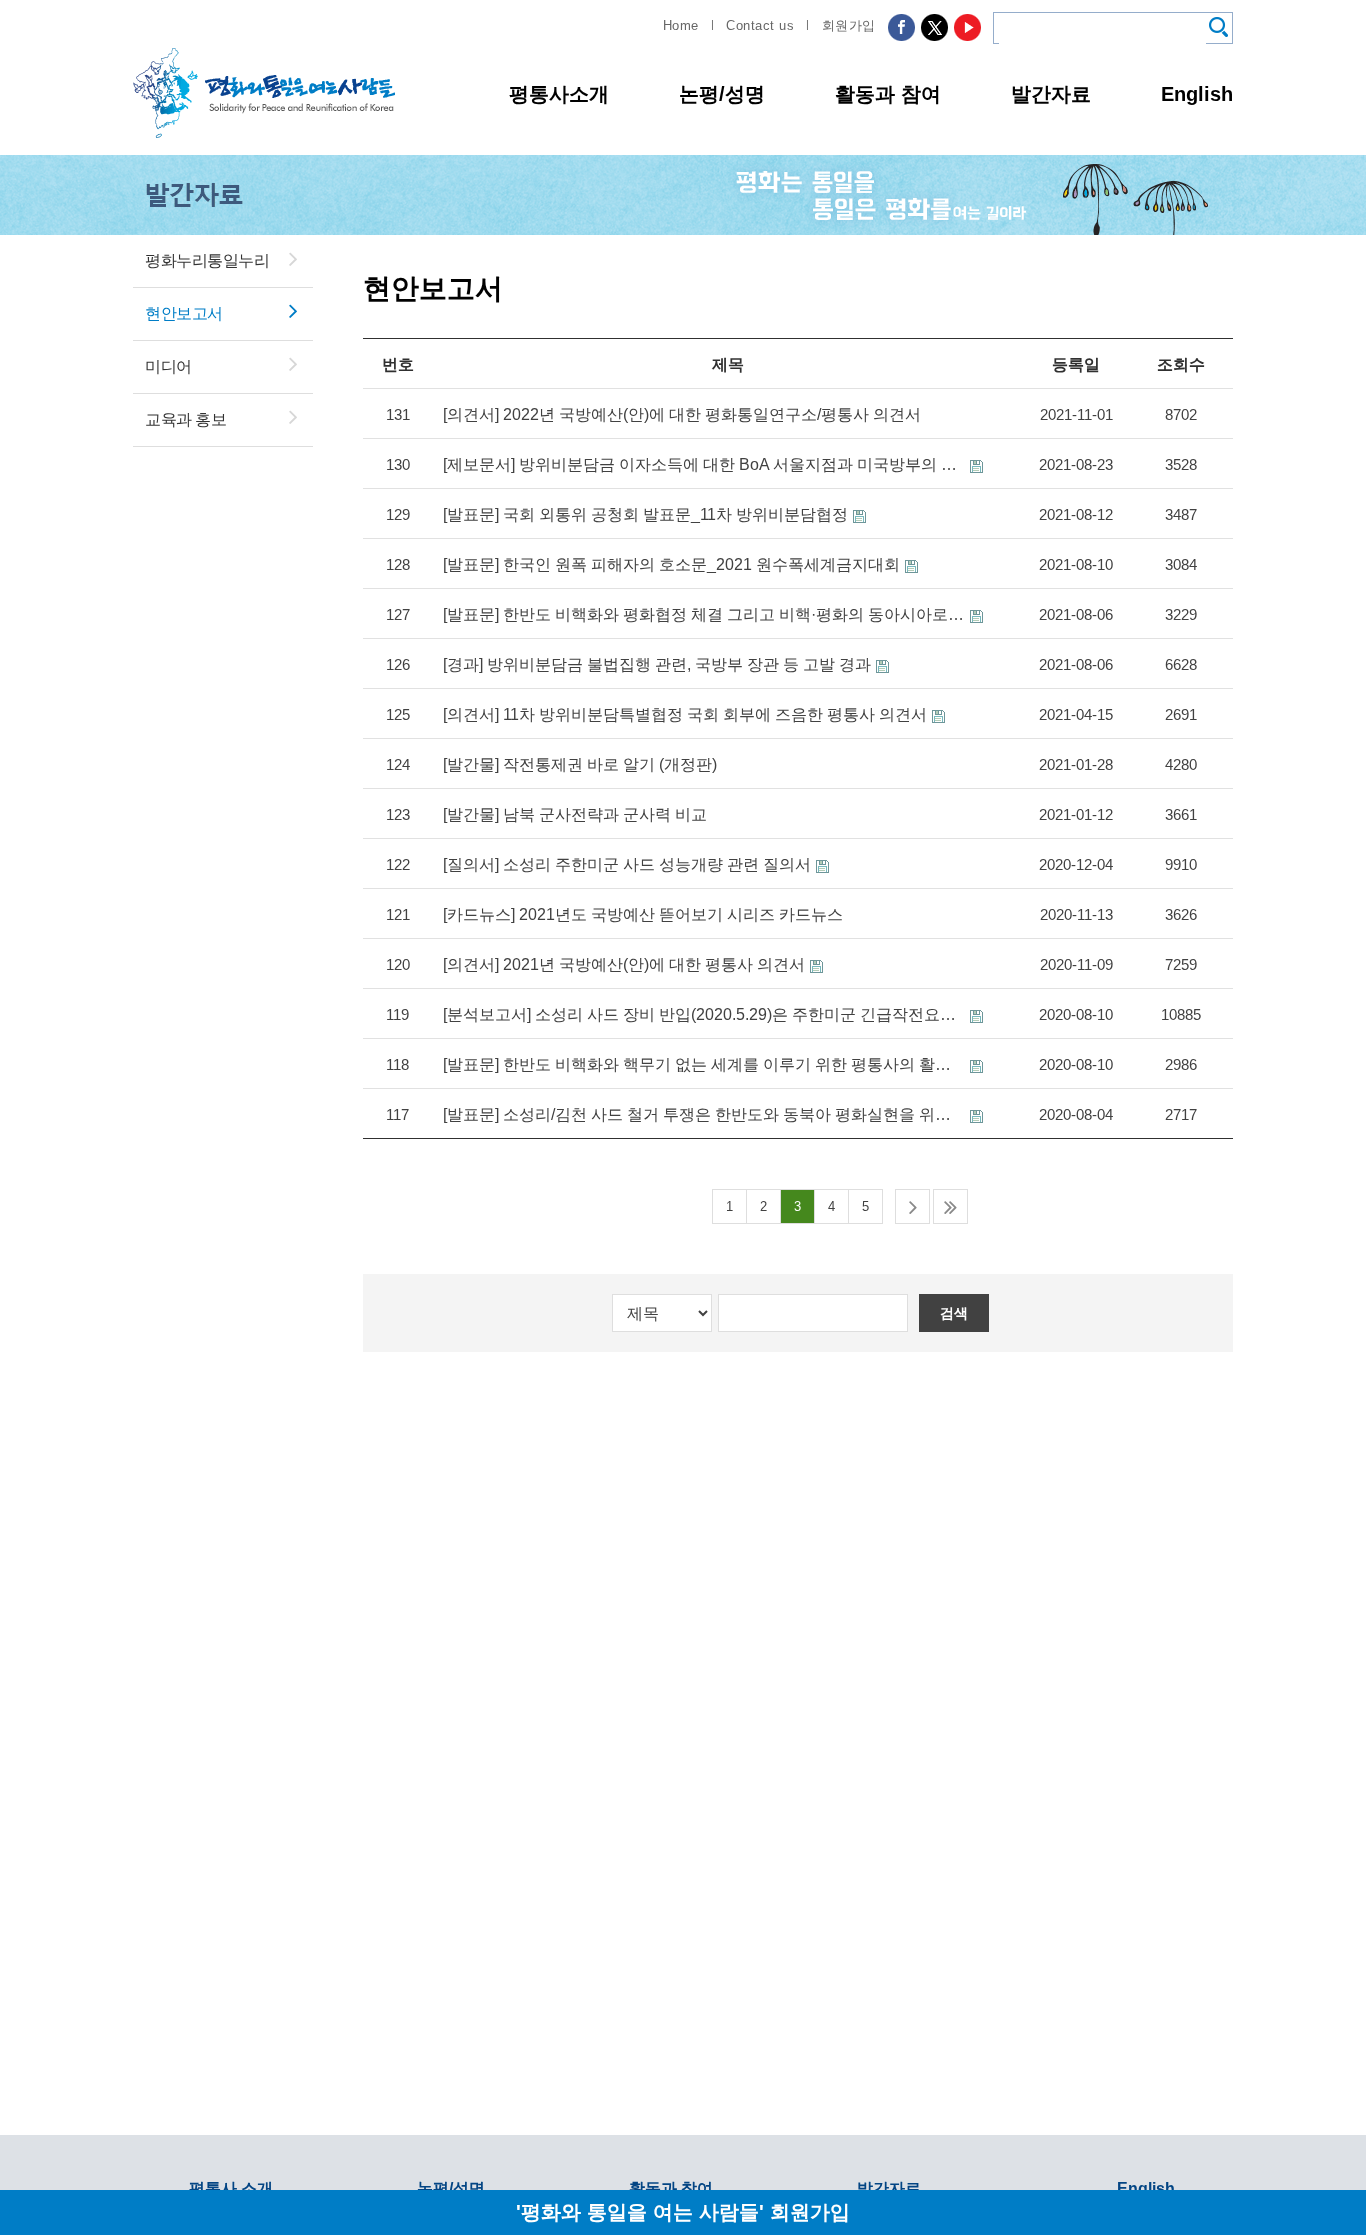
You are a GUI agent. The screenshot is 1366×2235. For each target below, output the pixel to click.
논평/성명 (722, 94)
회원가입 (849, 25)
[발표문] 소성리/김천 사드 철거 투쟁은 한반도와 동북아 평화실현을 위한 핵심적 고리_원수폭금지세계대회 (704, 1114)
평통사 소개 (231, 2188)
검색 (954, 1313)
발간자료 (1051, 94)
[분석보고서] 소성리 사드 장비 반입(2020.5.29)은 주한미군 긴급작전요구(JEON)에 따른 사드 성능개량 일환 (704, 1014)
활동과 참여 (888, 94)
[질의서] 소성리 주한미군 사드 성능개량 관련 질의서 (627, 864)
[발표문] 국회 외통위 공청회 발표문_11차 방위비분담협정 (645, 514)
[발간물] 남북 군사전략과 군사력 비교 (575, 814)
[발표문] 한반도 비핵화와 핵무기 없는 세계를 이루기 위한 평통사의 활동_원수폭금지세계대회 (704, 1064)
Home (681, 25)
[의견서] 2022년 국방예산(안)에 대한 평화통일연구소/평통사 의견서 (682, 414)
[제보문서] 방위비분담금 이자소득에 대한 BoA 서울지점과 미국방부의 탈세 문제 (704, 464)
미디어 (168, 366)
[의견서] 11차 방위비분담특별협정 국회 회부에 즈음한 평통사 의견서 (685, 714)
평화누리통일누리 (207, 260)
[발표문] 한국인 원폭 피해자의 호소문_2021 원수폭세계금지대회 (671, 564)
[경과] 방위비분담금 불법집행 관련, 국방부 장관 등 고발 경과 (657, 664)
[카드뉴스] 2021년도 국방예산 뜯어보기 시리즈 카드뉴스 (643, 914)
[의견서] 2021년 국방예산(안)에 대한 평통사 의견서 (624, 964)
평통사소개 (559, 94)
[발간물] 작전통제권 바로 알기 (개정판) (580, 764)
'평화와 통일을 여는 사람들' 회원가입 (683, 2211)
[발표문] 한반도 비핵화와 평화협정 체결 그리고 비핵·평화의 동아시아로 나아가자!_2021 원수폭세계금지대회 (704, 614)
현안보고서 (184, 313)
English (1197, 94)
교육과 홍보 (185, 419)
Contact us (760, 25)
